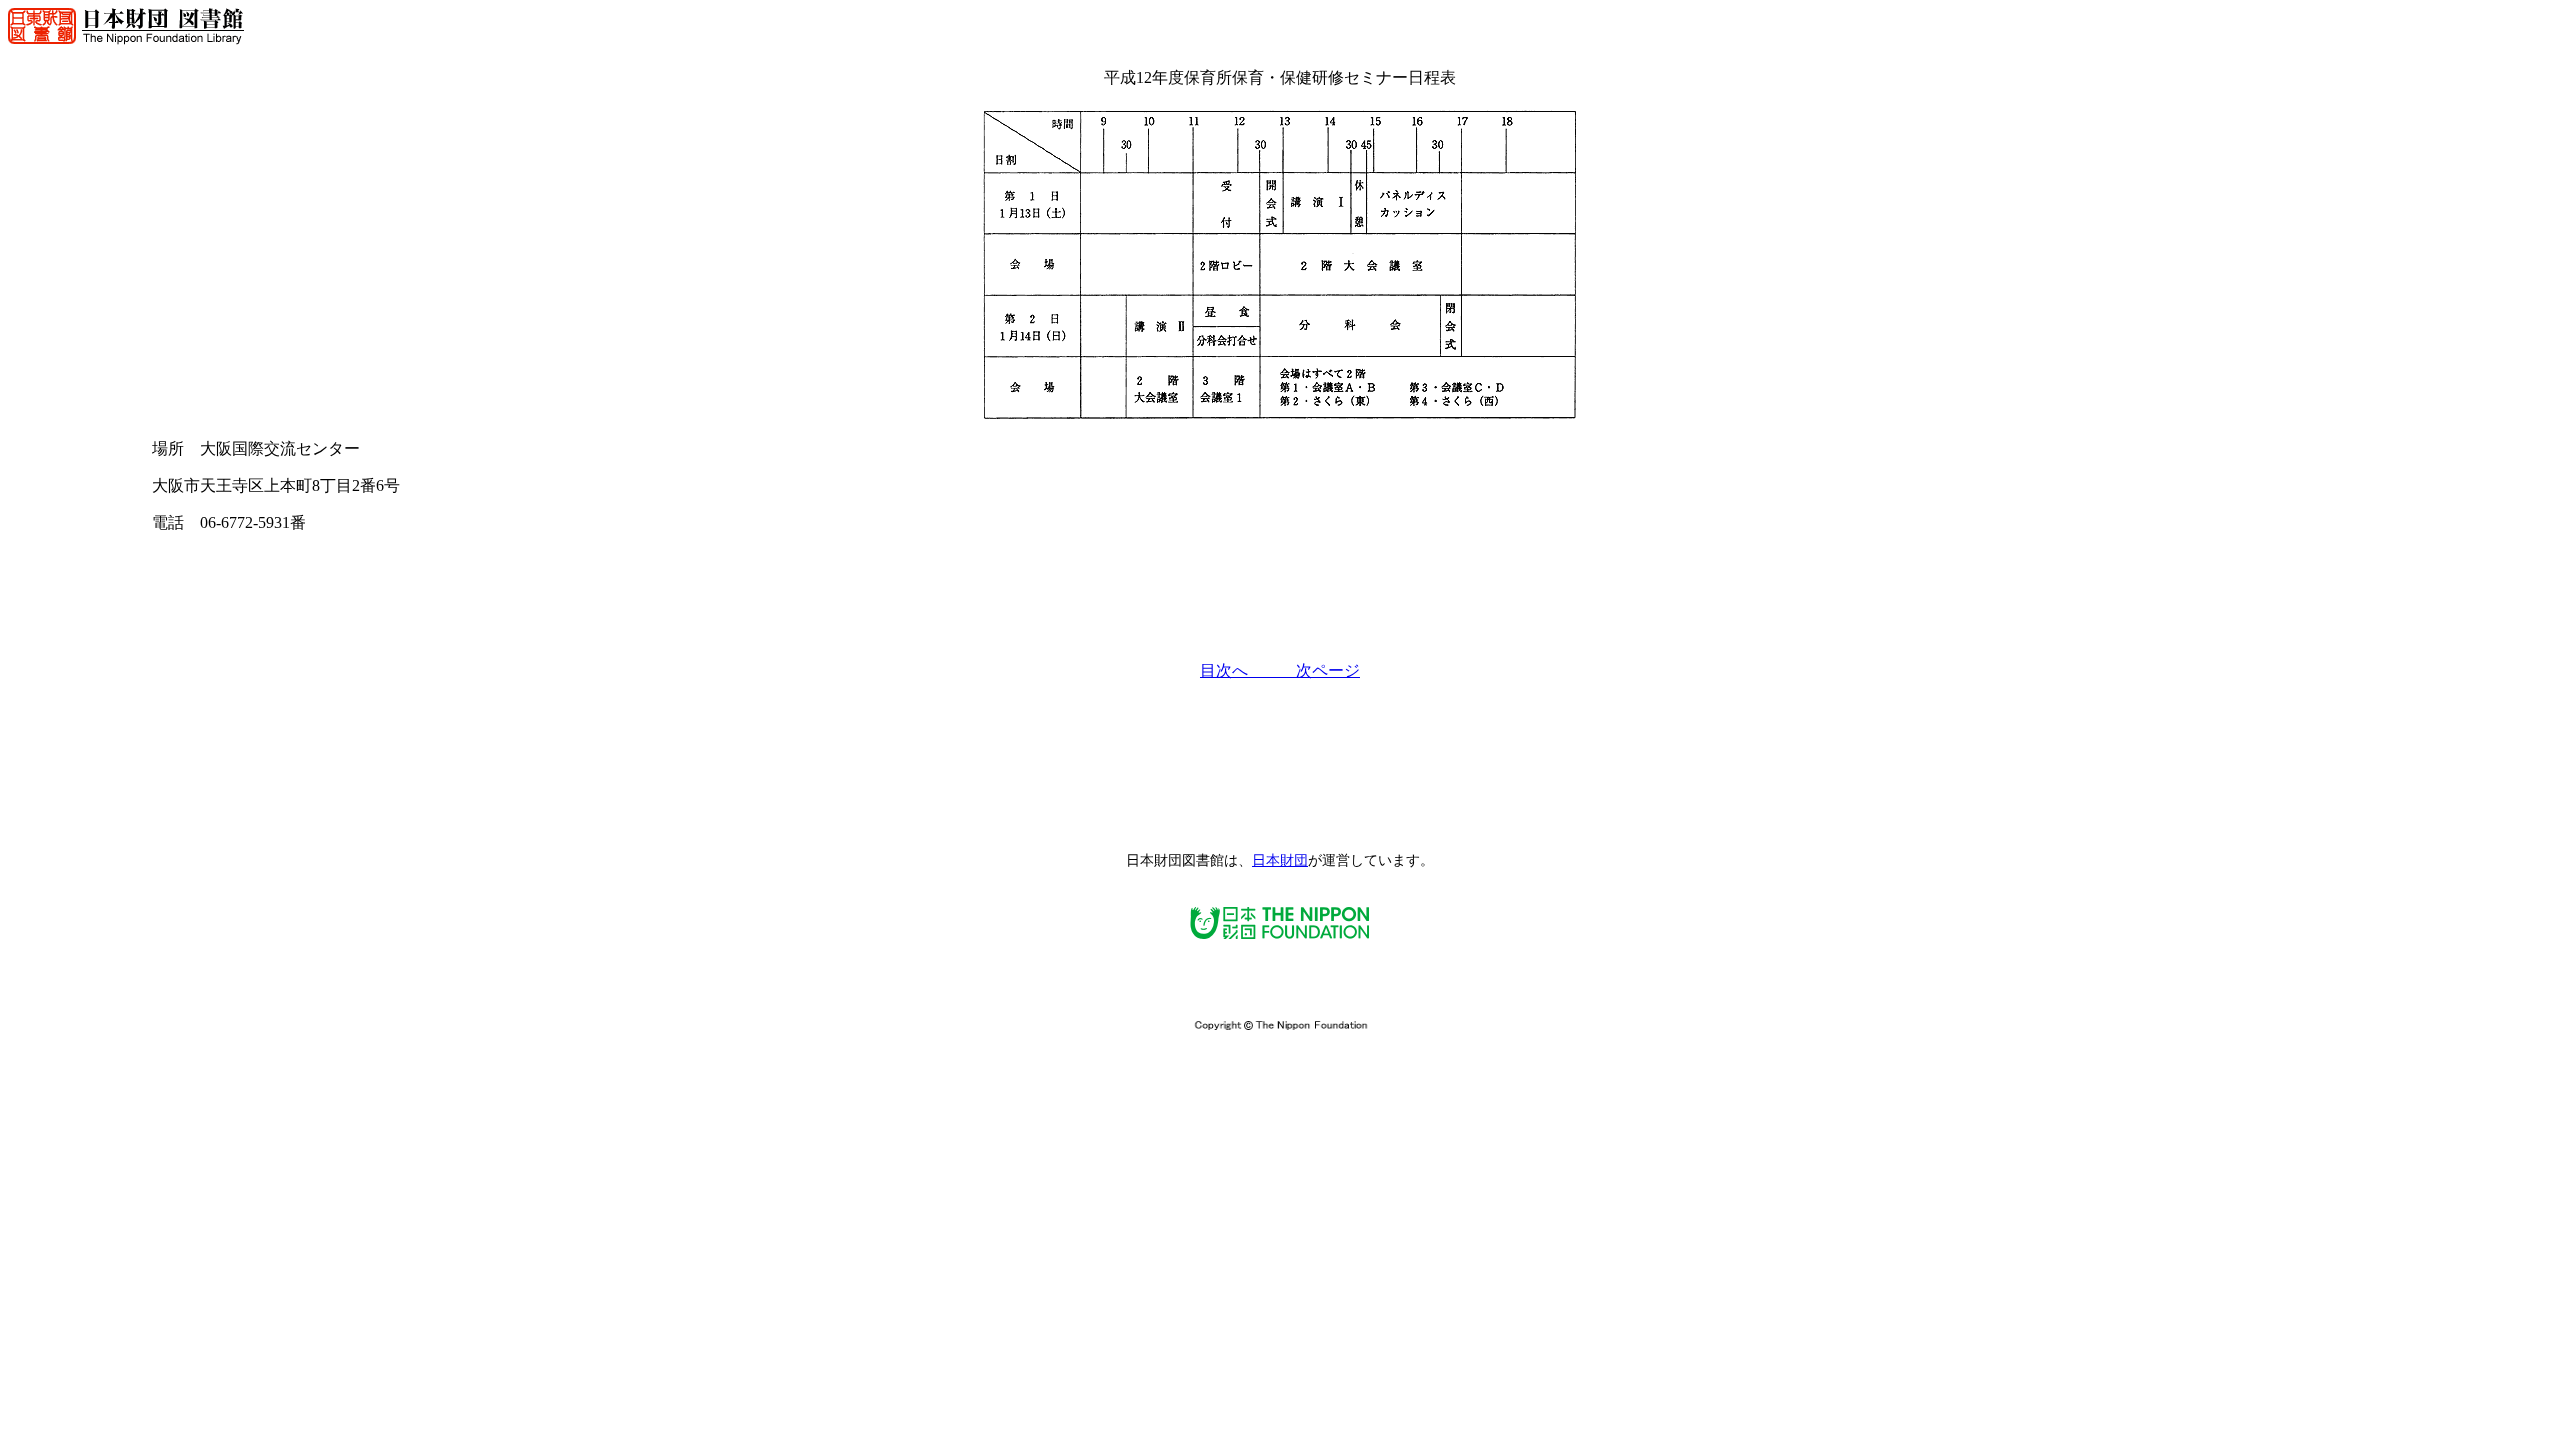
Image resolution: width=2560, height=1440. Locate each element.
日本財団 (1280, 860)
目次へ (1248, 670)
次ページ (1328, 670)
